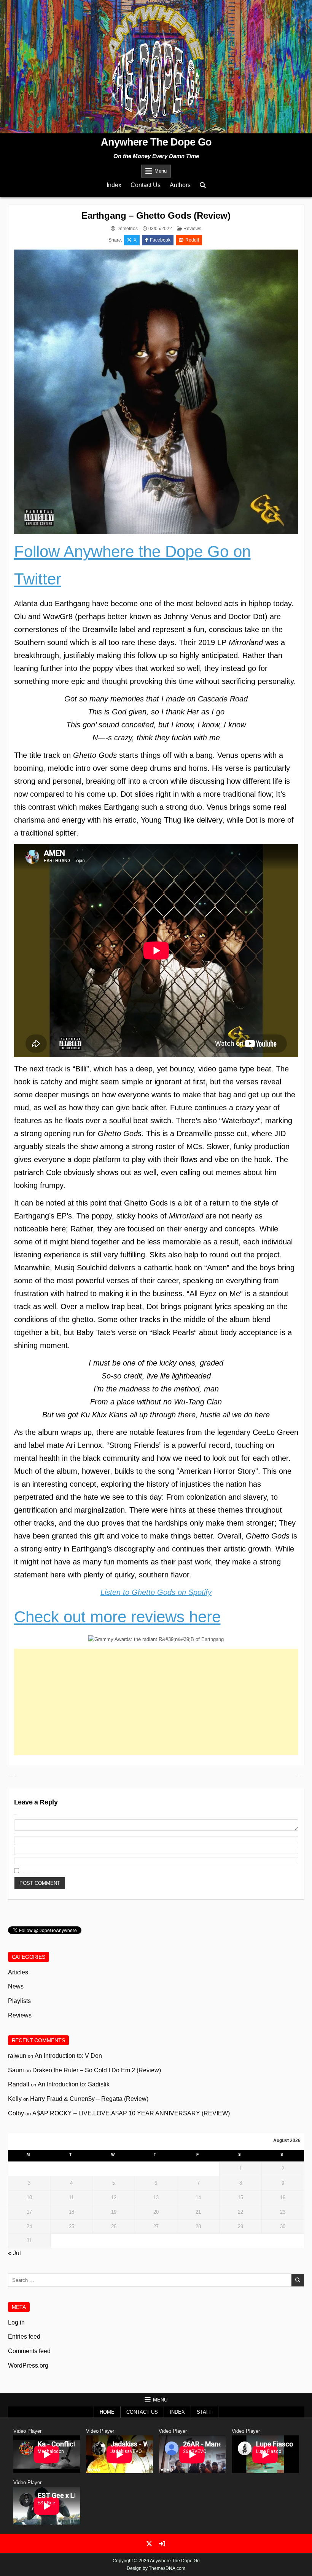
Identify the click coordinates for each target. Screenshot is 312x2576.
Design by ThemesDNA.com (156, 2568)
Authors (180, 185)
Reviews (192, 229)
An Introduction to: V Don (68, 2056)
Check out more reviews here (117, 1617)
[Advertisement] (156, 1702)
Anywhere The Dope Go (156, 142)
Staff (205, 2412)
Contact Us (146, 185)
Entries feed (24, 2337)
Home (107, 2412)
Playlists (19, 2001)
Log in (16, 2322)
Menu (161, 171)
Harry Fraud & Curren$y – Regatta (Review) (89, 2099)
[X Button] (149, 2544)
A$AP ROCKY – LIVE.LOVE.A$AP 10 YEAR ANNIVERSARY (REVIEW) (131, 2113)
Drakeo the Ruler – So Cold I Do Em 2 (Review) (97, 2070)
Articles (18, 1972)
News (16, 1986)
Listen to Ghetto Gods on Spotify (156, 1592)
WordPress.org (28, 2365)
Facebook (160, 240)
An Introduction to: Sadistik (74, 2084)
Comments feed (29, 2351)
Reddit (192, 240)
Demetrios (127, 229)
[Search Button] (203, 185)
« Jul (14, 2253)
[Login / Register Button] (162, 2544)
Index (114, 185)
